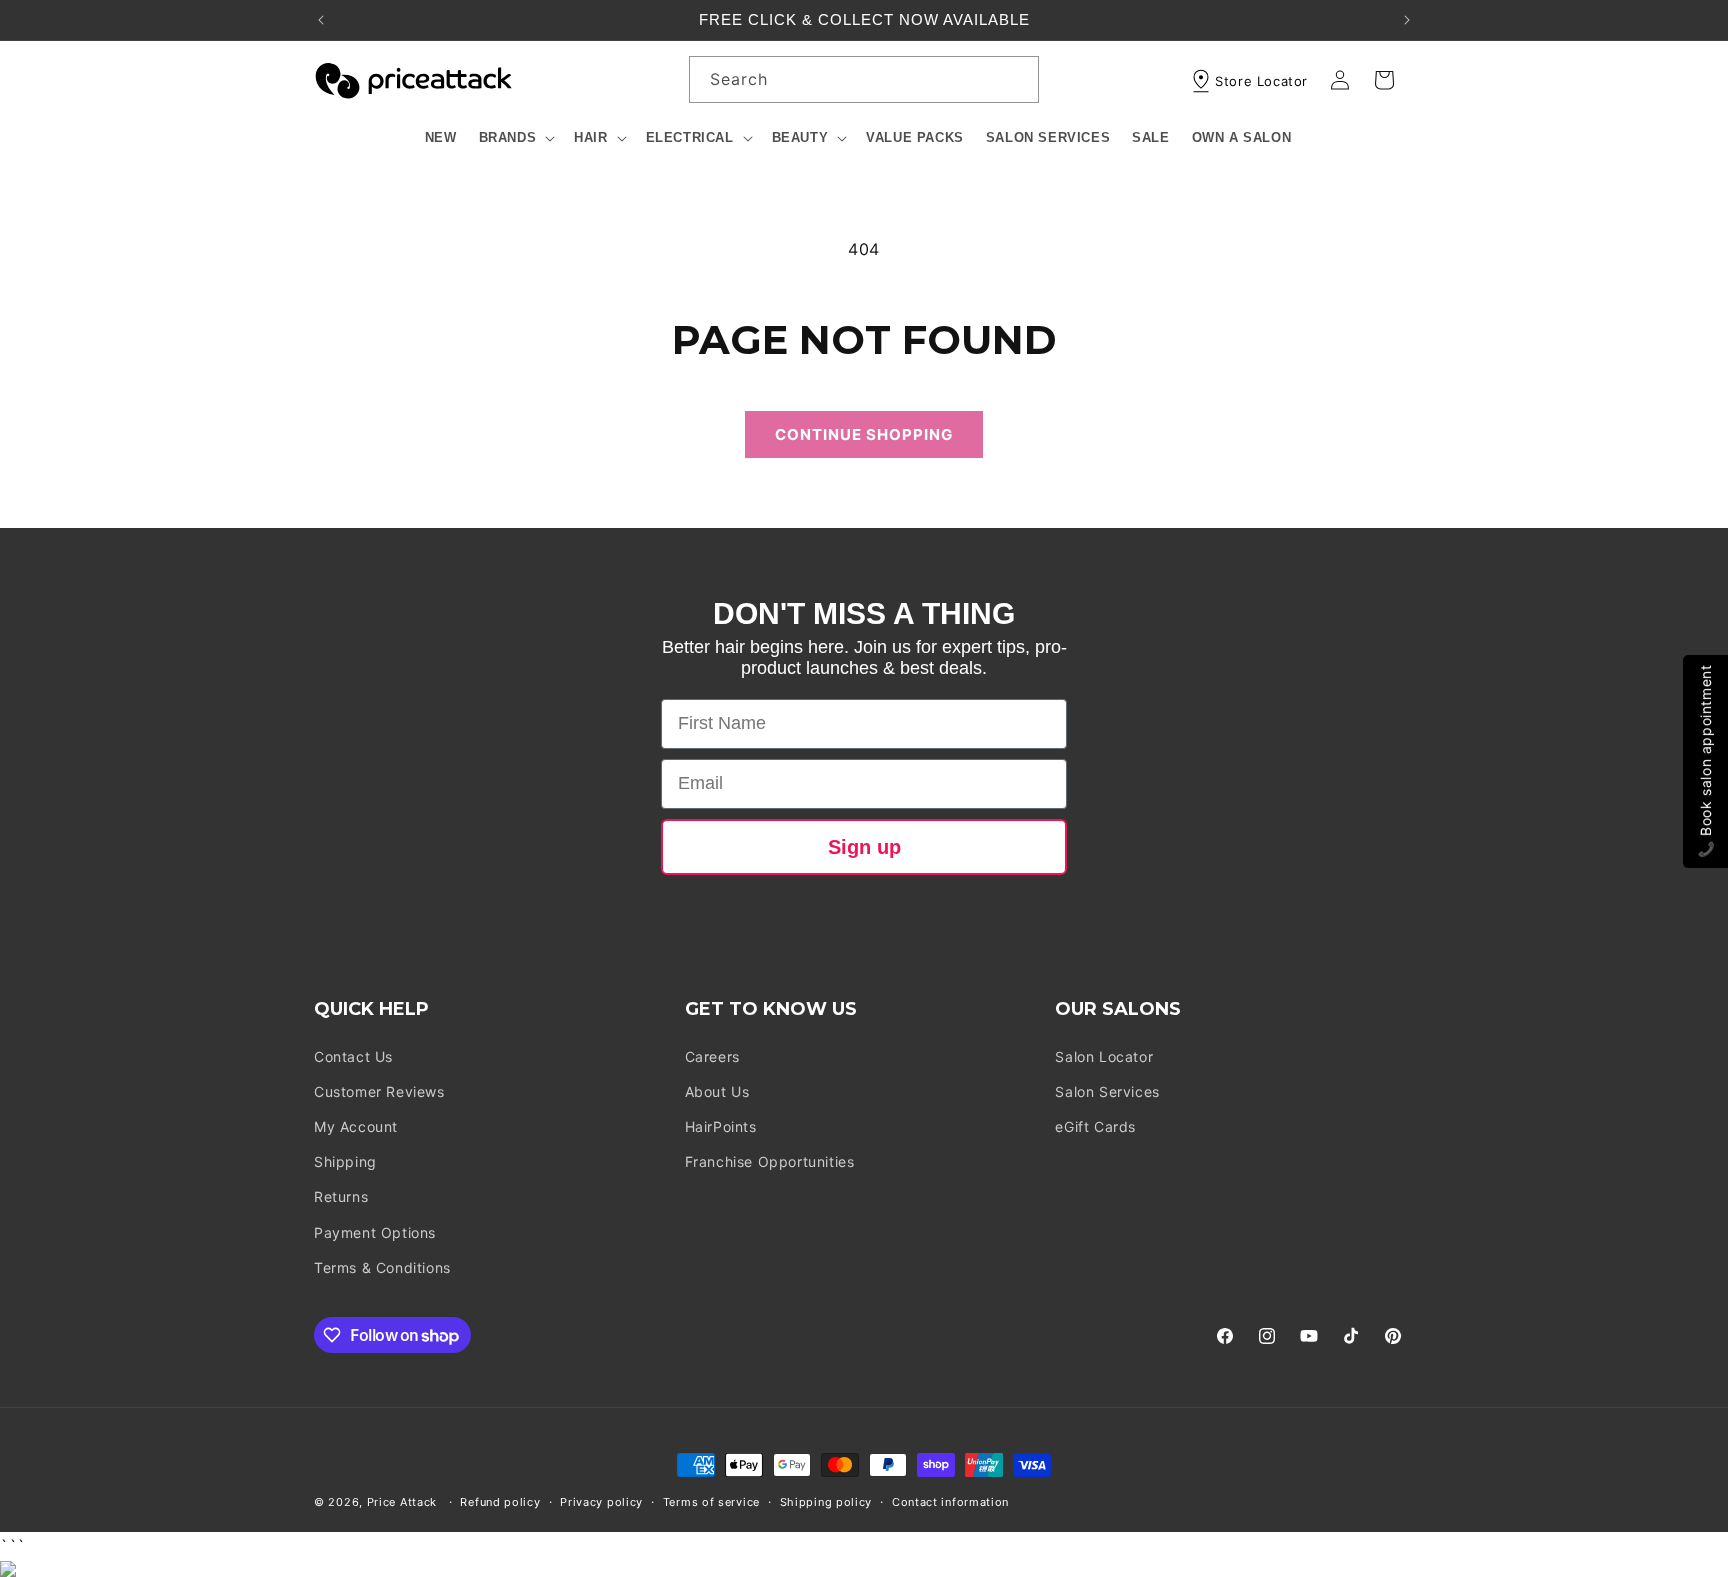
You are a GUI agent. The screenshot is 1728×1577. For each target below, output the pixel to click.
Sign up (864, 847)
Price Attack (402, 1502)
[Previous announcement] (321, 20)
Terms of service (711, 1502)
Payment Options (375, 1232)
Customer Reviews (379, 1091)
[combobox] (864, 79)
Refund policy (500, 1502)
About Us (717, 1091)
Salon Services (1107, 1091)
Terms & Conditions (382, 1267)
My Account (356, 1126)
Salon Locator (1104, 1056)
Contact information (950, 1502)
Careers (712, 1056)
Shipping (345, 1161)
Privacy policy (601, 1502)
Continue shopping (864, 434)
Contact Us (353, 1056)
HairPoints (721, 1126)
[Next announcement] (1407, 20)
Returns (341, 1196)
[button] (516, 138)
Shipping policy (826, 1502)
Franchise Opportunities (770, 1161)
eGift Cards (1095, 1126)
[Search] (1016, 79)
